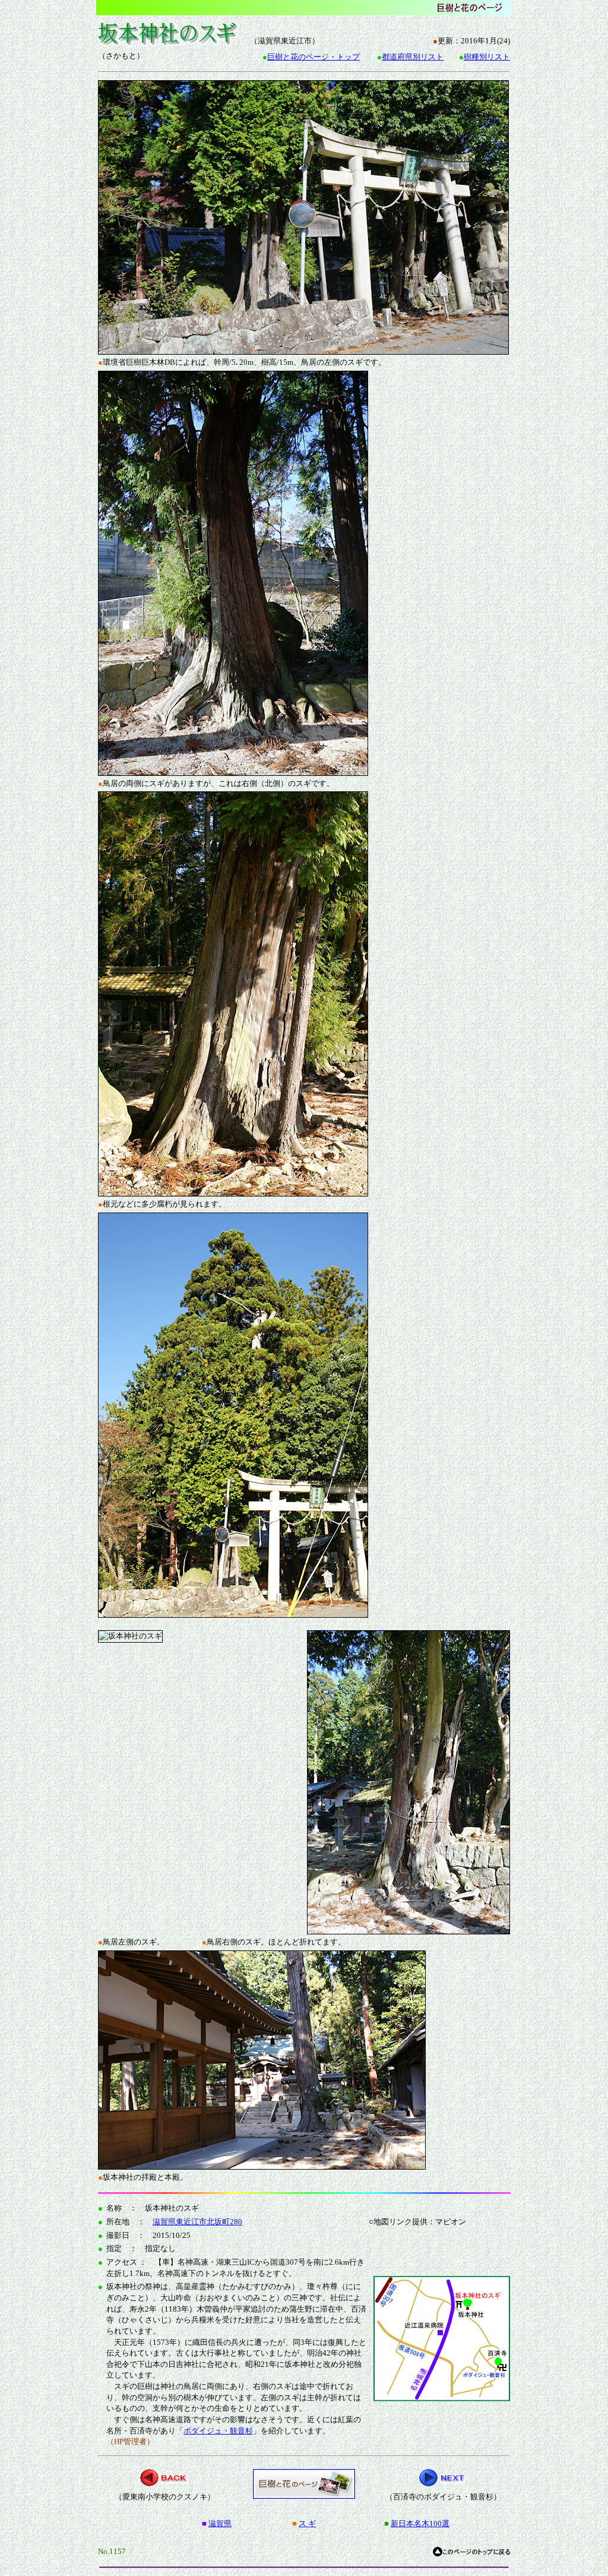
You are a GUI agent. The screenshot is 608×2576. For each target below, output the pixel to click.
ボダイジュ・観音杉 (218, 2431)
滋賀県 (220, 2523)
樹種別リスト (487, 57)
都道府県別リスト (413, 57)
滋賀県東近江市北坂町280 (197, 2222)
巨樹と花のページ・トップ (313, 57)
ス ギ (307, 2523)
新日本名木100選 (420, 2523)
